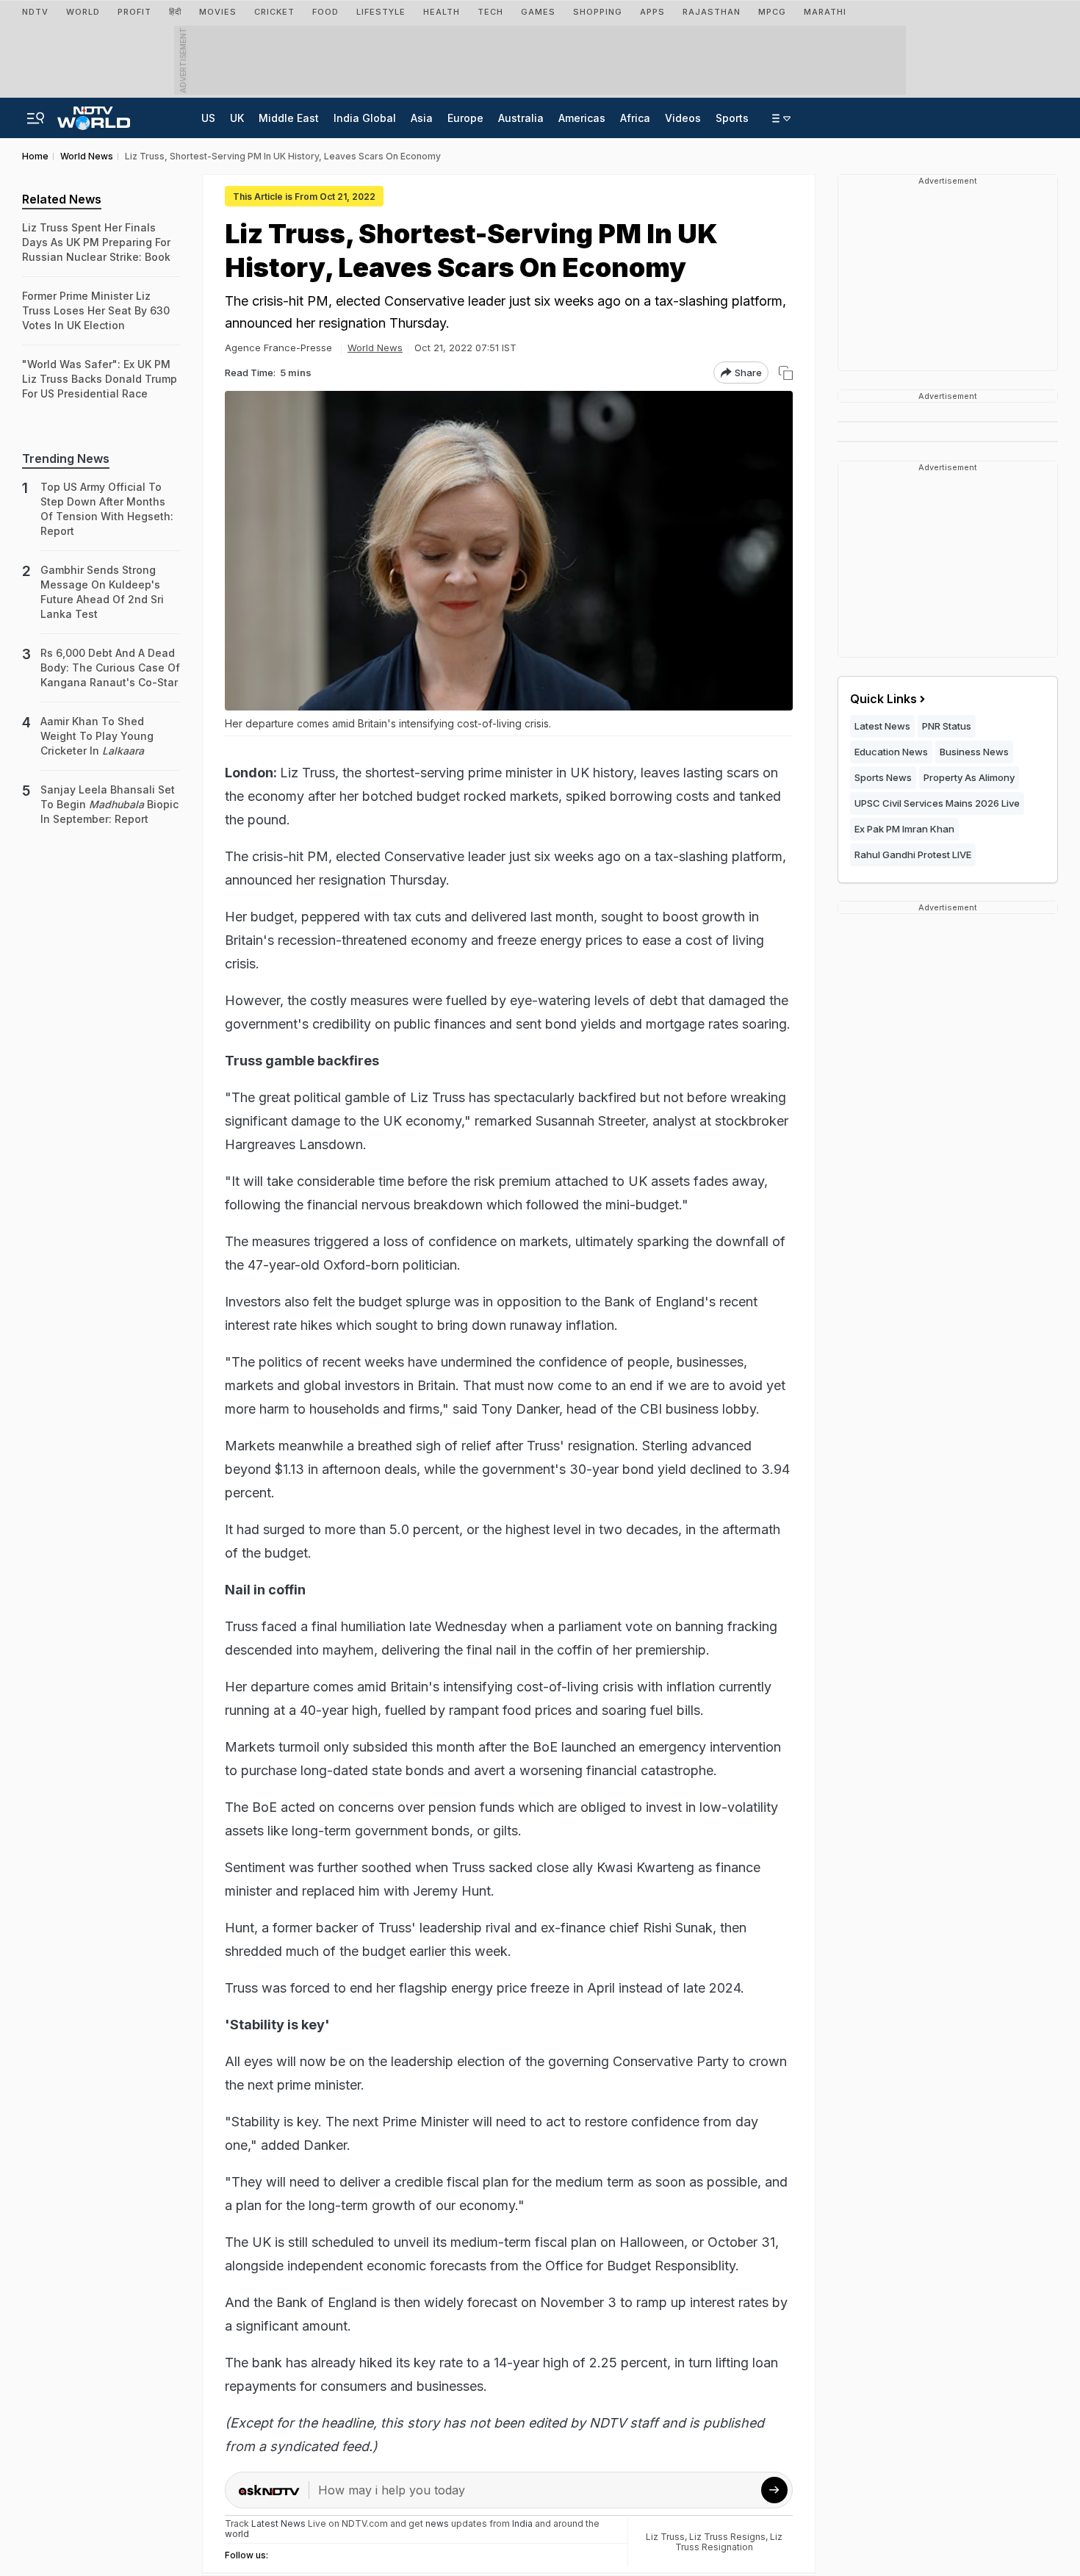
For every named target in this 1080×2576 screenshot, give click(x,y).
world (237, 2534)
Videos (683, 118)
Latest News (882, 726)
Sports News (883, 777)
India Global (365, 118)
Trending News (66, 458)
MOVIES (218, 12)
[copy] (786, 373)
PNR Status (947, 726)
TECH (490, 12)
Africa (635, 118)
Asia (422, 118)
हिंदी (175, 12)
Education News (891, 752)
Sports (732, 118)
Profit (134, 12)
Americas (582, 118)
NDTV (35, 12)
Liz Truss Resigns (727, 2537)
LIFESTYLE (381, 12)
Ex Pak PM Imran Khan (904, 829)
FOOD (325, 12)
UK (237, 118)
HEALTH (442, 12)
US (208, 118)
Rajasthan (712, 12)
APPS (652, 12)
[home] (94, 114)
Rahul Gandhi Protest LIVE (913, 855)
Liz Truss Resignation (729, 2542)
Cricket (274, 12)
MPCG (772, 12)
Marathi (825, 12)
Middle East (289, 118)
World (83, 12)
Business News (974, 752)
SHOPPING (598, 12)
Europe (465, 118)
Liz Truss (665, 2537)
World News (375, 348)
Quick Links (883, 699)
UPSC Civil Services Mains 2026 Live (937, 803)
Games (538, 12)
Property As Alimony (969, 777)
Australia (521, 118)
